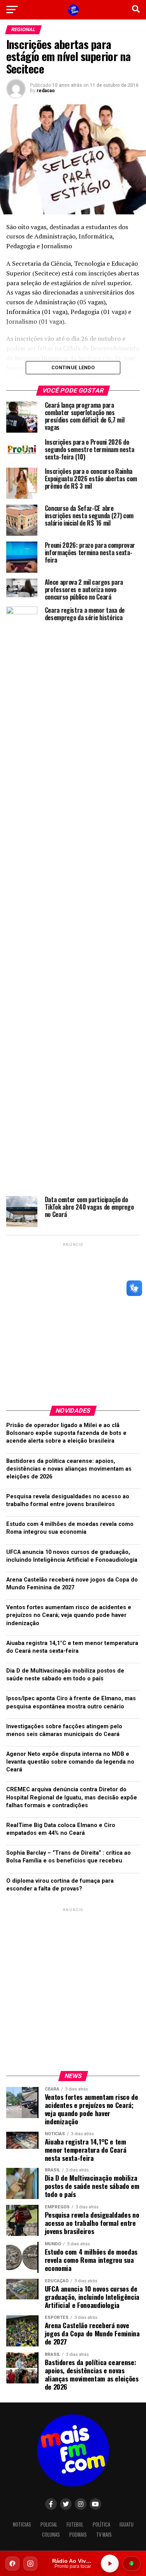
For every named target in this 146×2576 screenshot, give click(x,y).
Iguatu (127, 2524)
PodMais (78, 2535)
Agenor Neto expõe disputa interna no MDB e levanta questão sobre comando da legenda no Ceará (70, 1762)
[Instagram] (30, 2564)
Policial (49, 2524)
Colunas (51, 2535)
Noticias (22, 2524)
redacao (46, 91)
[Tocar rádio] (110, 2564)
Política (101, 2524)
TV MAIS (104, 2535)
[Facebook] (12, 2564)
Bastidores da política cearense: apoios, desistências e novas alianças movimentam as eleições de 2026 (69, 1469)
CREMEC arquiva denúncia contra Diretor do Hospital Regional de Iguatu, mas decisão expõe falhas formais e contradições (72, 1797)
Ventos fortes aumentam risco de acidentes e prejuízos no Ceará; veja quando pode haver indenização (69, 1615)
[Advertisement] (73, 1321)
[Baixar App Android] (132, 2564)
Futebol (75, 2524)
